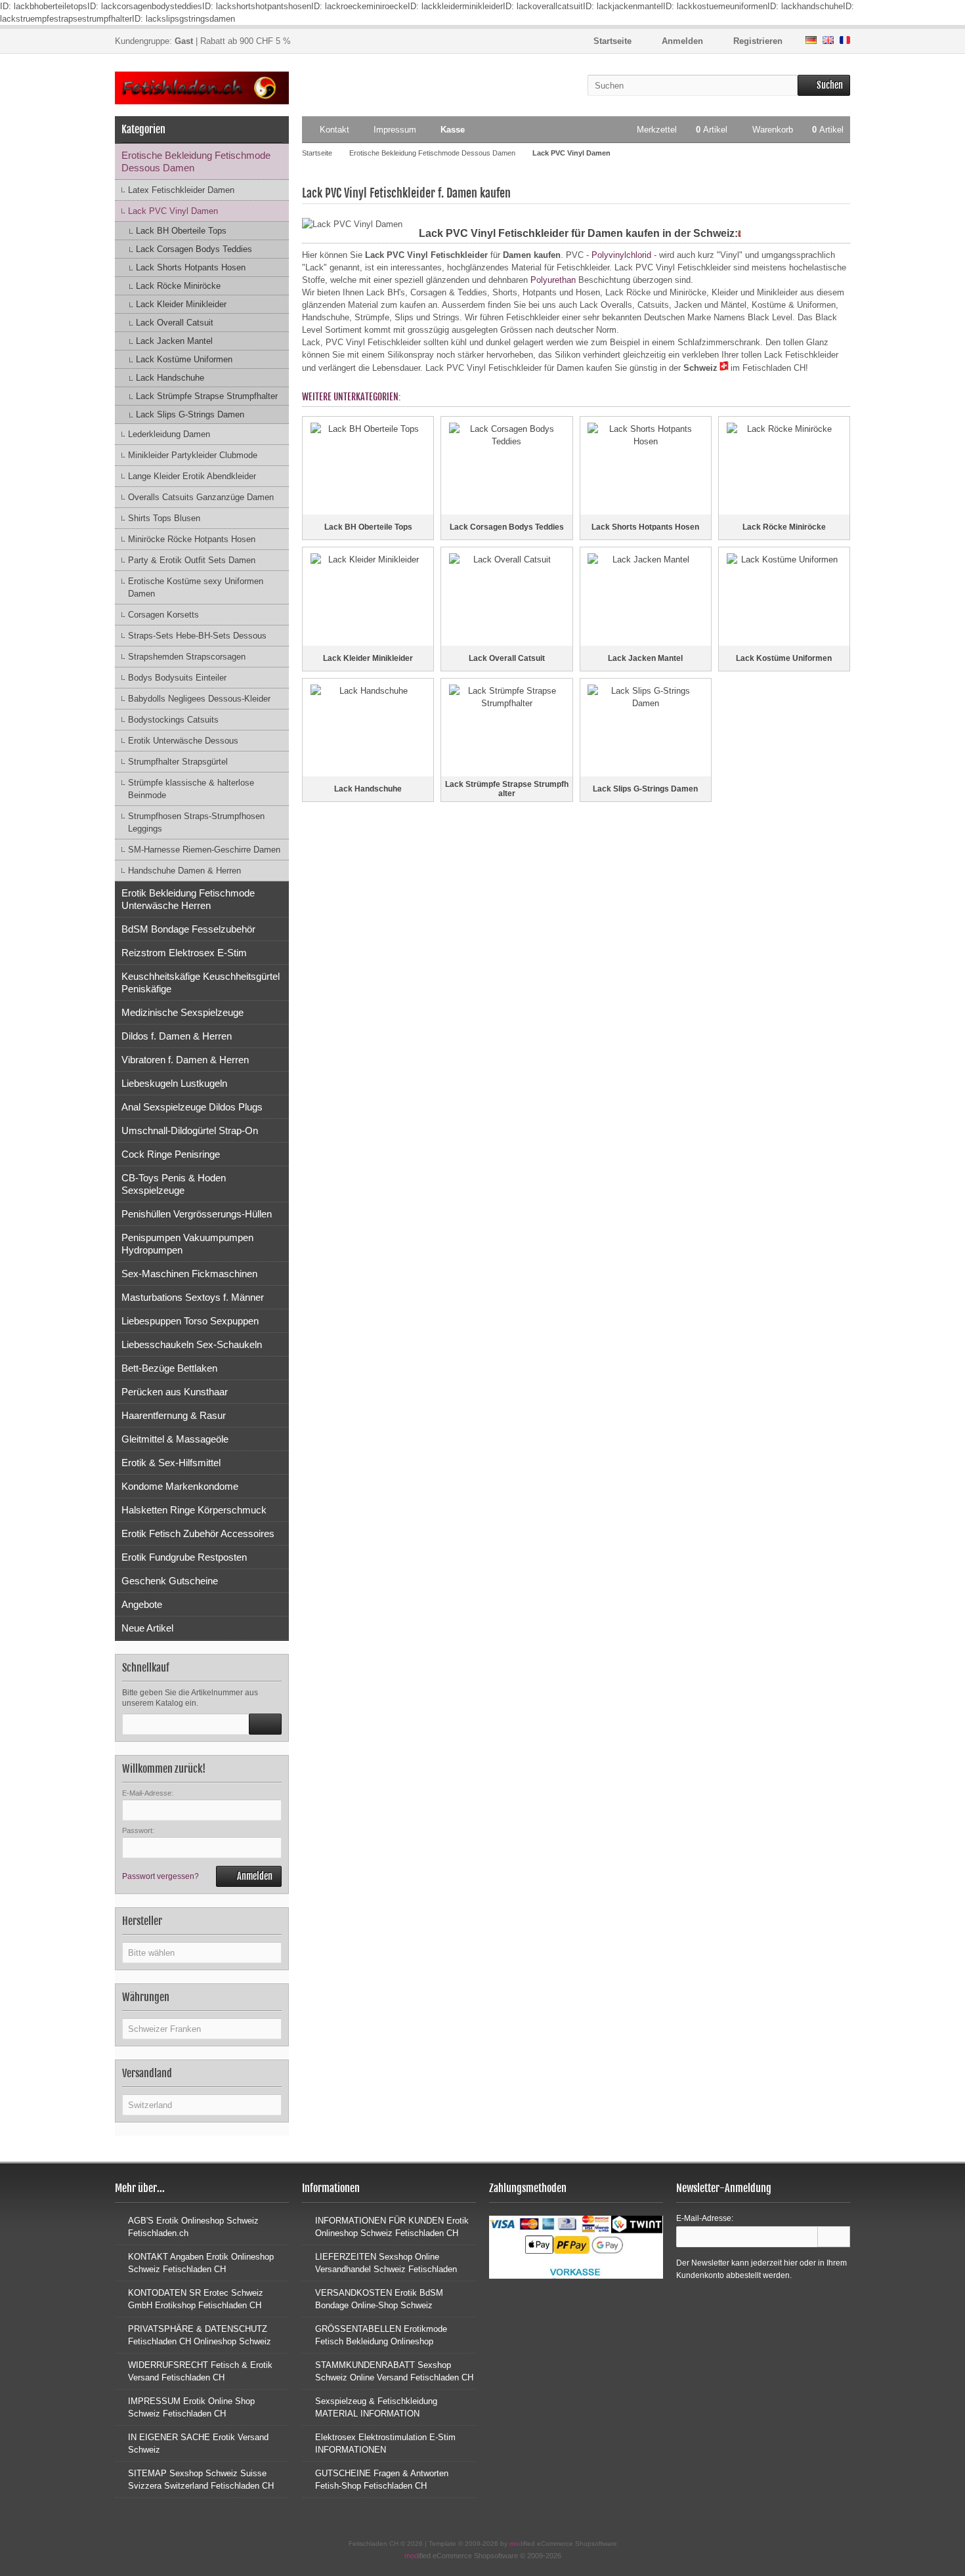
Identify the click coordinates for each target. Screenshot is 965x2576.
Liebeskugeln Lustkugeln (174, 1083)
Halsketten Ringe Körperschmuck (194, 1510)
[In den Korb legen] (265, 1724)
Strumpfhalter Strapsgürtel (178, 762)
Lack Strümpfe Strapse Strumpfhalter (207, 396)
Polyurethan (553, 280)
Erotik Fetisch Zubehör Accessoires (198, 1533)
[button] (202, 1953)
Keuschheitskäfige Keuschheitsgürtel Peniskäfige (201, 982)
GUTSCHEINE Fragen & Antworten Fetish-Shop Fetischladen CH (382, 2480)
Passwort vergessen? (161, 1876)
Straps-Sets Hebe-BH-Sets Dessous (197, 636)
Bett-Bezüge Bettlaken (169, 1368)
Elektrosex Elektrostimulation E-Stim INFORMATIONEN (385, 2443)
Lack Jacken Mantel (174, 341)
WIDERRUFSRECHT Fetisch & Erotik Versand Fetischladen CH (200, 2371)
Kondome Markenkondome (180, 1486)
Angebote (142, 1604)
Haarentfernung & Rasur (174, 1415)
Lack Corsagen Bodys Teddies (194, 249)
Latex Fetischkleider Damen (181, 190)
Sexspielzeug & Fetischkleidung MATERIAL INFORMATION (376, 2407)
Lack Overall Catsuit (175, 323)
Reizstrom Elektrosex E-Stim (184, 953)
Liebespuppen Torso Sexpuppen (190, 1321)
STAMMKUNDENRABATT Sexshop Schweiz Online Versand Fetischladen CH (394, 2371)
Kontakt (334, 130)
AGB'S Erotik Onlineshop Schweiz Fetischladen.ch (193, 2227)
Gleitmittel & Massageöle (175, 1439)
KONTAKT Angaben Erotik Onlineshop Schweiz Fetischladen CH (201, 2263)
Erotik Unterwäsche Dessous (183, 741)
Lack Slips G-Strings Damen (190, 414)
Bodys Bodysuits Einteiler (177, 678)
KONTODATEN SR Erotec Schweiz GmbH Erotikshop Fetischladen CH (196, 2299)
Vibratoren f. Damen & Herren (185, 1060)
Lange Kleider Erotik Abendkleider (192, 476)
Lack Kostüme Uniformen (184, 359)
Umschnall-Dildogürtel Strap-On (190, 1130)
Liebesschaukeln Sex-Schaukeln (192, 1344)
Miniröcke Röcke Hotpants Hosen (192, 539)
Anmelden (249, 1877)
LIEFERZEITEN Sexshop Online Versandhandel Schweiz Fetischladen (386, 2263)
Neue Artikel (147, 1628)
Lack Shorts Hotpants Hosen (191, 267)
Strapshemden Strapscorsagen (187, 657)
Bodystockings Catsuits (173, 720)
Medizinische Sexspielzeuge (182, 1012)
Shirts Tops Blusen (164, 518)
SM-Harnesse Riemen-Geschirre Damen (204, 850)
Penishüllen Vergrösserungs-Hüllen (197, 1214)
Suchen (824, 86)
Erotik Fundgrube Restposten (184, 1557)
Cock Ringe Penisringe (171, 1154)
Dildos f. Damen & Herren (177, 1036)
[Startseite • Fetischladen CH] (202, 88)
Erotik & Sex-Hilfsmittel (171, 1463)
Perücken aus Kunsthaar (175, 1392)
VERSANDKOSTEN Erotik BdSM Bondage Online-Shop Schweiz (379, 2299)
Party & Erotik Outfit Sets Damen (192, 560)
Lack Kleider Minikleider (181, 304)
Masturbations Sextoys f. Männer (193, 1297)
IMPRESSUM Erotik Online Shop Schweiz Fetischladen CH (191, 2407)
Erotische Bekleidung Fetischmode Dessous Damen (196, 161)
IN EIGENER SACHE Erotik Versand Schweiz (198, 2443)
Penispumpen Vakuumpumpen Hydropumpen (187, 1244)
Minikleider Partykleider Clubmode (193, 455)
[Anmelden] (834, 2237)
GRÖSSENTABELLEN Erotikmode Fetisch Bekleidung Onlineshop (381, 2335)
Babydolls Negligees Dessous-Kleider (199, 699)
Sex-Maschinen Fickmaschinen (189, 1274)
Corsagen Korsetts (163, 615)
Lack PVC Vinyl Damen (173, 211)
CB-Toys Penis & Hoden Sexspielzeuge (174, 1184)
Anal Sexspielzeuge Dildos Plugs (192, 1107)
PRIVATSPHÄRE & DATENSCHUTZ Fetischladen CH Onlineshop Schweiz (200, 2335)
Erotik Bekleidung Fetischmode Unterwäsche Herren (188, 899)
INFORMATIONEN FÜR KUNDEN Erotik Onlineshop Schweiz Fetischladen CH (392, 2227)
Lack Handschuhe (170, 378)
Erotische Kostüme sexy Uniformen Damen (196, 587)
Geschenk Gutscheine (170, 1581)
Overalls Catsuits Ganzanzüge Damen (201, 497)
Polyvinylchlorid (621, 255)
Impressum (395, 130)
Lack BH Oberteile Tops (181, 231)
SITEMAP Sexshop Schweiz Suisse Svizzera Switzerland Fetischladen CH (201, 2480)
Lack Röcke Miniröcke (178, 286)
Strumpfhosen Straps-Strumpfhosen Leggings (196, 822)
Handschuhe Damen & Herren (184, 871)
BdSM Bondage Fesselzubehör (188, 929)
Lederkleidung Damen (169, 434)
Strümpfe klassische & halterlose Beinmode (191, 789)
